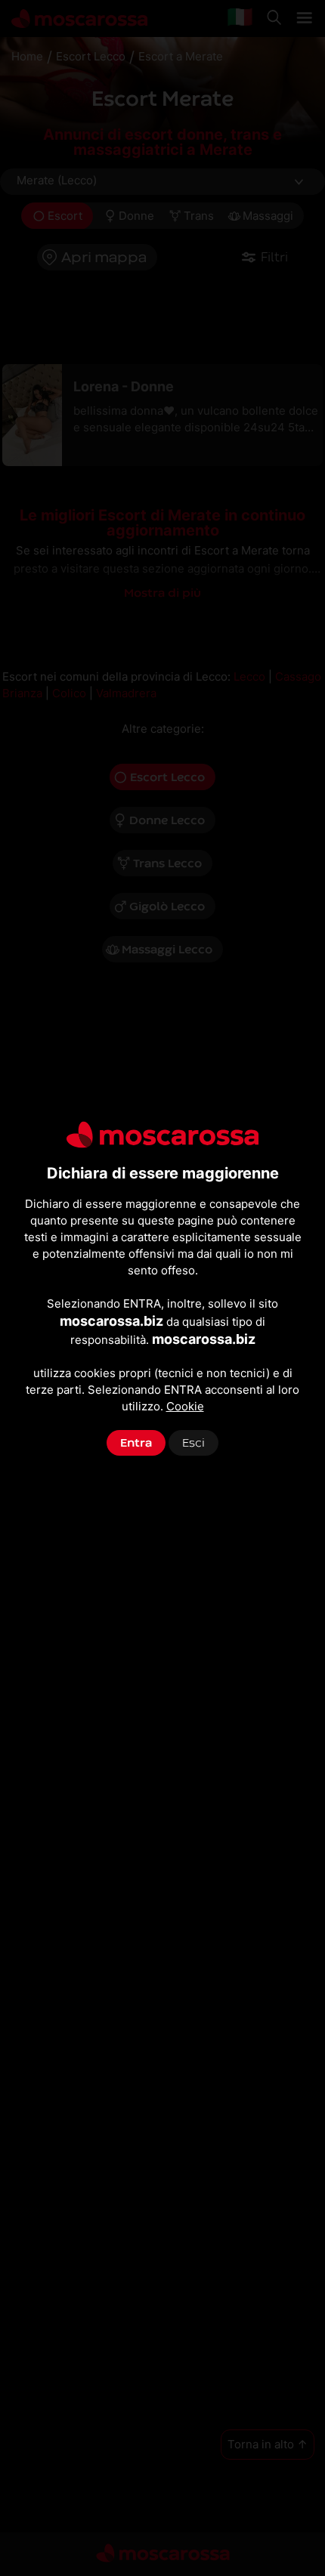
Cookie (185, 1406)
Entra (136, 1443)
